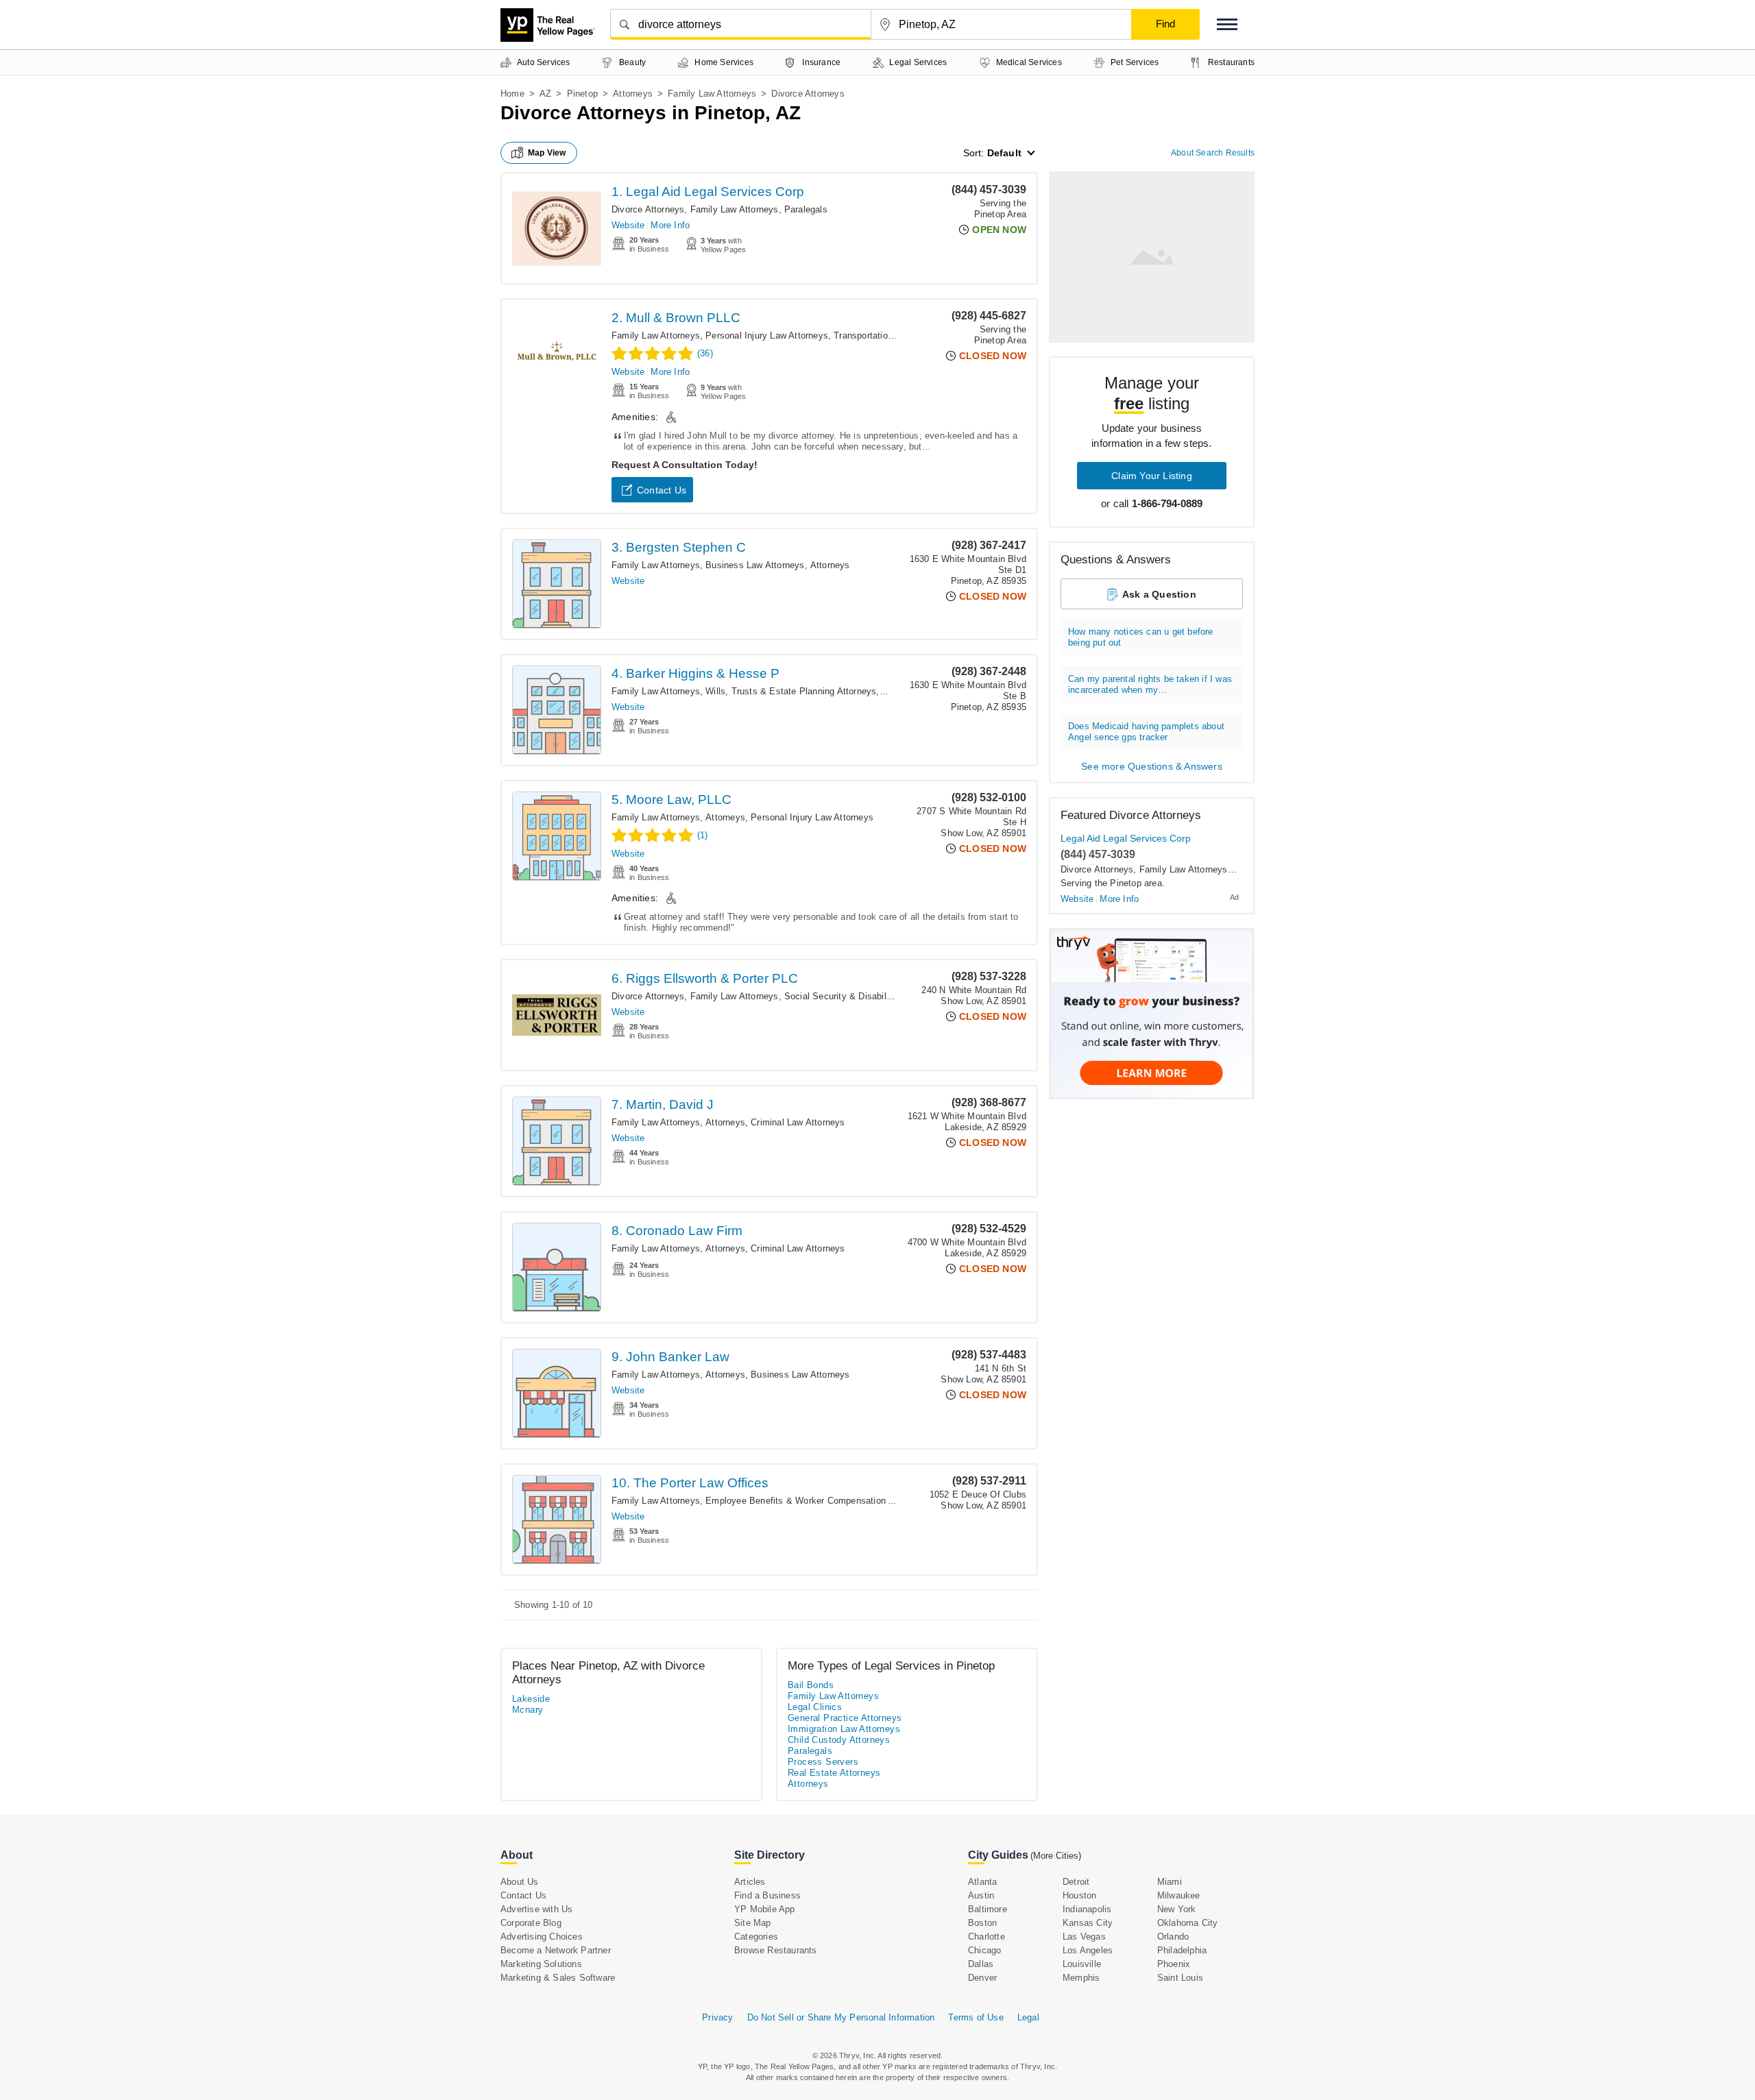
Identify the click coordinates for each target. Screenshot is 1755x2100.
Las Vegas (1084, 1937)
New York (1177, 1909)
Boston (982, 1923)
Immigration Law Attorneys (844, 1729)
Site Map (753, 1923)
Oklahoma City (1188, 1923)
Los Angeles (1088, 1950)
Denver (982, 1978)
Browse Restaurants (776, 1950)
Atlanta (982, 1882)
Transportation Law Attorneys (894, 335)
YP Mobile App (765, 1909)
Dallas (981, 1964)
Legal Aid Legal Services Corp (1126, 838)
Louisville (1082, 1964)
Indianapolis (1087, 1909)
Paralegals (806, 209)
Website (628, 225)
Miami (1170, 1882)
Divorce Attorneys (648, 209)
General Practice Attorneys (845, 1718)
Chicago (984, 1950)
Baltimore (988, 1909)
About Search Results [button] (1213, 153)
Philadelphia (1182, 1950)
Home (512, 94)
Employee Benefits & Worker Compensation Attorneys (816, 1501)
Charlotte (987, 1937)
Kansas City (1088, 1923)
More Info (670, 225)
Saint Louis (1180, 1978)
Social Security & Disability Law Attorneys (871, 996)
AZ (545, 94)
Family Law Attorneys (712, 94)
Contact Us (662, 490)
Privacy (717, 2017)
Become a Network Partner (556, 1950)
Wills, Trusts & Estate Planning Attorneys (791, 691)
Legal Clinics (815, 1707)
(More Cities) (1056, 1856)
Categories (756, 1937)
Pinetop (582, 94)
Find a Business (767, 1895)
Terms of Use (976, 2017)
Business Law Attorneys (755, 565)
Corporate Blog (531, 1923)
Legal (1028, 2017)
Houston (1079, 1895)
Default (1004, 153)
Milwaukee (1179, 1895)
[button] (1227, 24)
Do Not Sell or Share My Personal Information (841, 2017)
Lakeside (531, 1699)
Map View (547, 153)
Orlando (1173, 1937)
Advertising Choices (542, 1937)
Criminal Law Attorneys (798, 1122)
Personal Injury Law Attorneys (767, 335)
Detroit (1076, 1882)
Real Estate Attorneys (834, 1773)
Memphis (1081, 1978)
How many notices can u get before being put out (1141, 637)
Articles (750, 1882)
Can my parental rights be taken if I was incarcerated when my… (1150, 684)
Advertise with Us (536, 1909)
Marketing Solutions (541, 1964)
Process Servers (823, 1762)
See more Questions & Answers (1152, 766)
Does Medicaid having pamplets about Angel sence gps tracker (1146, 732)
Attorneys (633, 94)
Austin (981, 1895)
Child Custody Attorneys (839, 1740)
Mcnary (528, 1710)
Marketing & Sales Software (558, 1978)
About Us (520, 1882)
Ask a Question (1159, 594)
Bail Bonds (811, 1685)
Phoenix (1174, 1964)
